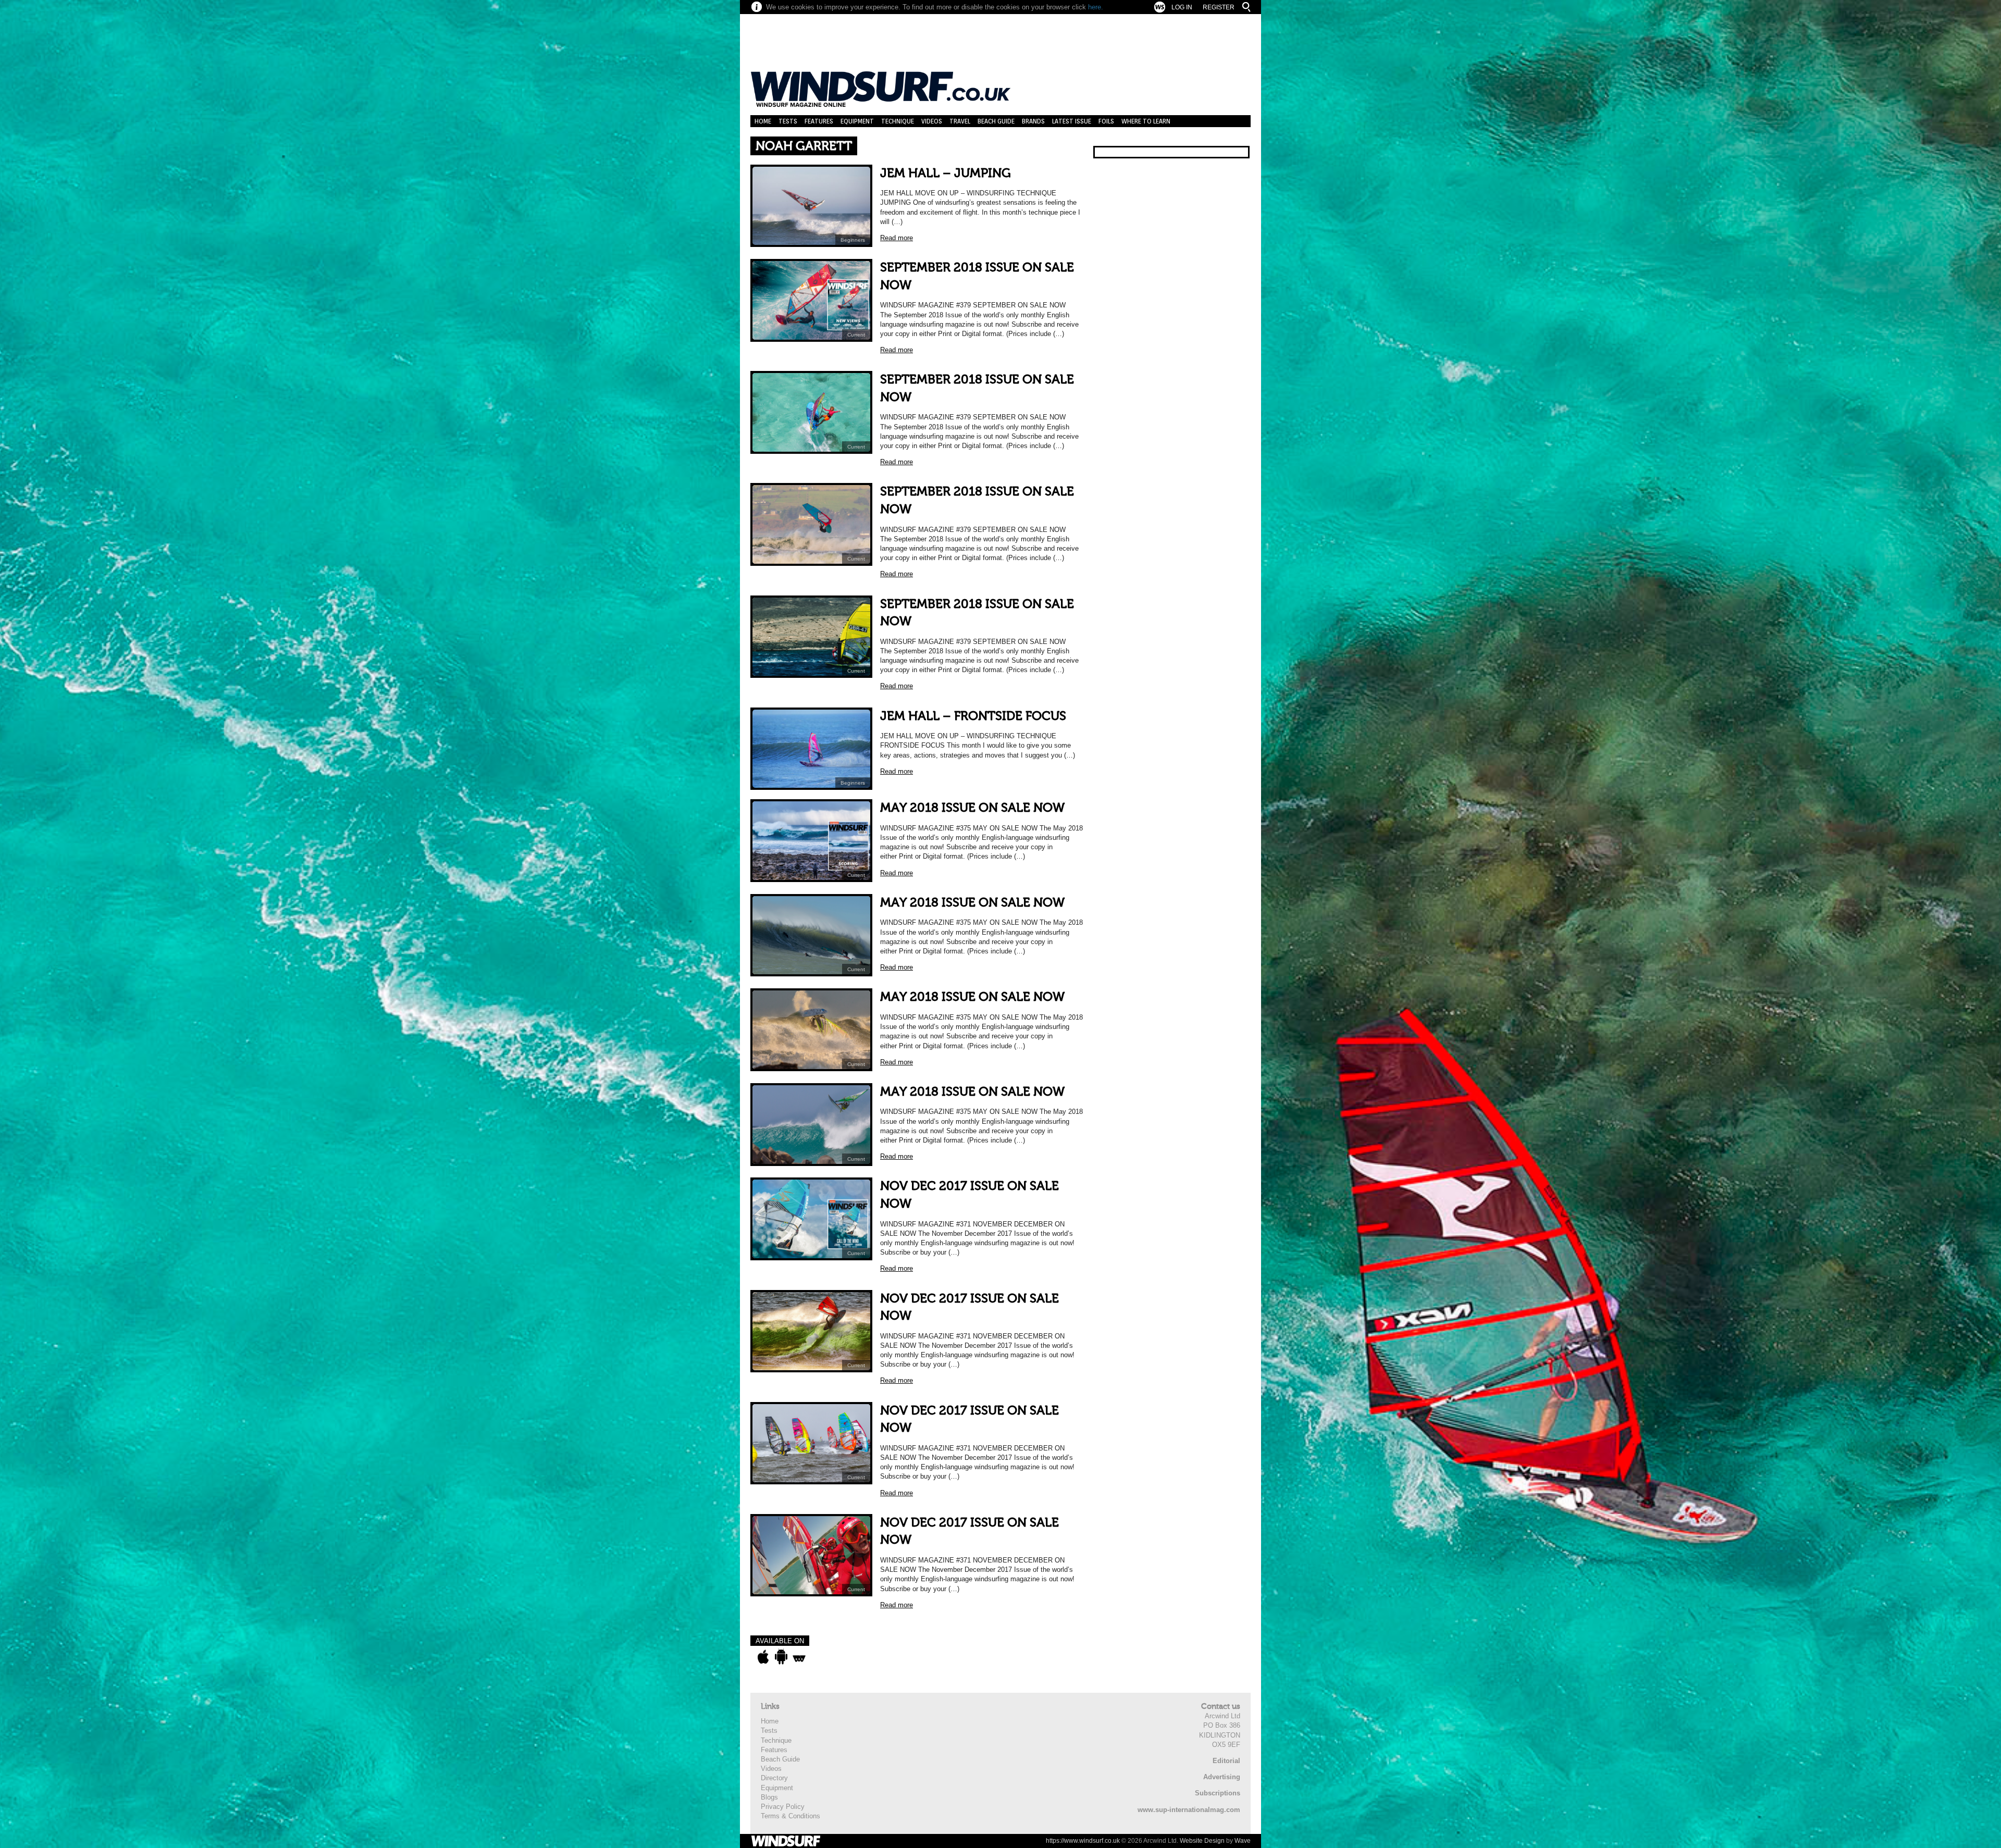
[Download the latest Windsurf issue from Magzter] (799, 1657)
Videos (932, 121)
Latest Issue (1072, 121)
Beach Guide (996, 121)
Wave (1243, 1841)
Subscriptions (1218, 1793)
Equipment (857, 121)
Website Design (1202, 1841)
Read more (897, 238)
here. (1096, 7)
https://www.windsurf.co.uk (1083, 1841)
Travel (960, 121)
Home (763, 121)
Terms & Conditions (790, 1816)
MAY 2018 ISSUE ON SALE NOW (972, 808)
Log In (1182, 7)
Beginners (853, 240)
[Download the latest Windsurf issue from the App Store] (763, 1657)
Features (819, 121)
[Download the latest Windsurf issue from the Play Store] (781, 1657)
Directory (774, 1778)
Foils (1106, 121)
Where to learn (1146, 121)
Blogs (769, 1797)
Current (856, 335)
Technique (898, 121)
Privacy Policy (783, 1807)
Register (1219, 7)
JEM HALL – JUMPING (946, 173)
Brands (1033, 121)
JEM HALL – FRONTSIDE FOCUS (973, 716)
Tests (788, 121)
